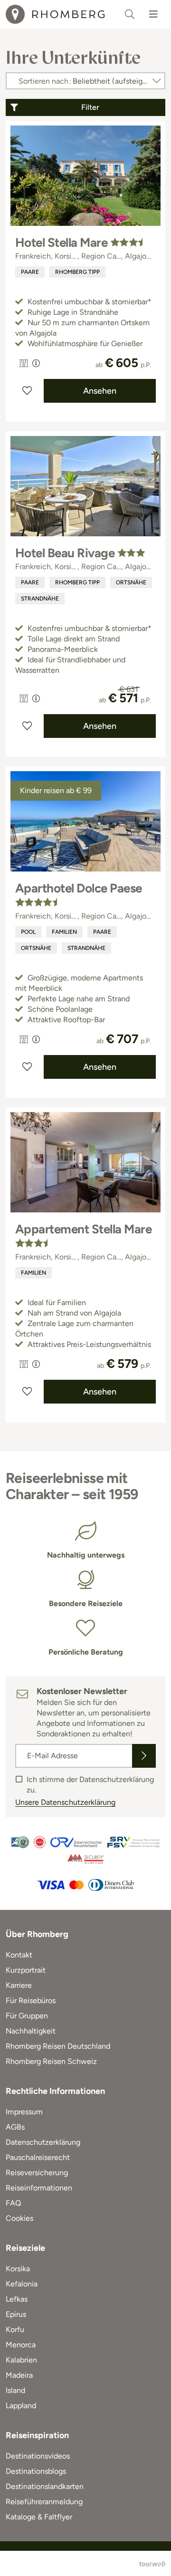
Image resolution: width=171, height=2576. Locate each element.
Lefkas (17, 2299)
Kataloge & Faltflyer (39, 2517)
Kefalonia (22, 2284)
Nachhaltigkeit (31, 2031)
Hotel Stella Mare (61, 242)
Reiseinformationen (39, 2188)
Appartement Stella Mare (83, 1229)
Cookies (19, 2218)
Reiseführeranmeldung (44, 2502)
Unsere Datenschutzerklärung (65, 1802)
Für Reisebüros (31, 2000)
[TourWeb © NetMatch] (152, 2564)
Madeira (19, 2375)
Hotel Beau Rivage (65, 553)
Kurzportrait (26, 1970)
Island (15, 2390)
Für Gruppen (27, 2016)
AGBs (15, 2127)
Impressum (24, 2112)
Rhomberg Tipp (77, 272)
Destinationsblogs (36, 2471)
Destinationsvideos (38, 2456)
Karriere (19, 1985)
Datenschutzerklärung (43, 2142)
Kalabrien (21, 2360)
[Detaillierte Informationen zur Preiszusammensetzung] (36, 363)
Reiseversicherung (37, 2173)
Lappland (21, 2406)
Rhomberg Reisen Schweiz (51, 2061)
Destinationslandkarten (45, 2486)
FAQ (13, 2203)
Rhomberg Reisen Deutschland (58, 2046)
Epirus (16, 2314)
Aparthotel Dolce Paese (79, 888)
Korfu (15, 2329)
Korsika (18, 2269)
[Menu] (153, 14)
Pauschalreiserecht (38, 2157)
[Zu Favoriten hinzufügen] (27, 391)
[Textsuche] (130, 14)
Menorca (21, 2345)
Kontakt (19, 1955)
